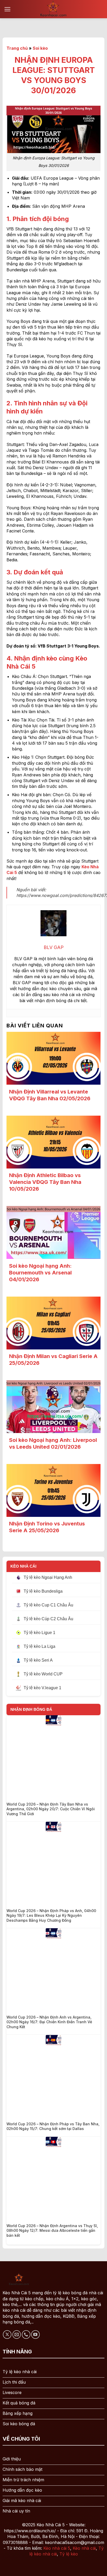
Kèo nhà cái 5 (57, 2548)
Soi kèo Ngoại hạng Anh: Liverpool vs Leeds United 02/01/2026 (53, 1443)
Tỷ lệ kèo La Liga (39, 1646)
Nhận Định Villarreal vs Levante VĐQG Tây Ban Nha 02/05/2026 (50, 1095)
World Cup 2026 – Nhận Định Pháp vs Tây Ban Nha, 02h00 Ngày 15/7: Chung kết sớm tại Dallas (53, 2126)
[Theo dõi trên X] (7, 2335)
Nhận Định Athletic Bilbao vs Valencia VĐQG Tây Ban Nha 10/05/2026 (45, 1182)
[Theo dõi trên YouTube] (35, 2335)
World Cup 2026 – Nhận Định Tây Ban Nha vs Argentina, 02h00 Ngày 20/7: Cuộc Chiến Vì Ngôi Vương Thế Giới (51, 1809)
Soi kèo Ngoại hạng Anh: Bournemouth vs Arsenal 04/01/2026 (40, 1273)
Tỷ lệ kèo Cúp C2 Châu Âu (48, 1619)
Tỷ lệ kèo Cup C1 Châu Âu (48, 1605)
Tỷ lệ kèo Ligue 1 (39, 1633)
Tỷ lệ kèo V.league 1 (42, 1688)
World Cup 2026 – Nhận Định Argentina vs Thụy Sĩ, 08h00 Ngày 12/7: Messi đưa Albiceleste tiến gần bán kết (52, 2230)
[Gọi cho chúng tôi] (26, 2335)
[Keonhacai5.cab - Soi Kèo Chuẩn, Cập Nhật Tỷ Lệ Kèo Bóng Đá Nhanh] (53, 9)
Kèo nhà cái (84, 2548)
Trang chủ (17, 48)
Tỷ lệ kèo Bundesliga (43, 1591)
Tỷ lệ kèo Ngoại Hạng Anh (48, 1577)
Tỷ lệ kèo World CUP (43, 1674)
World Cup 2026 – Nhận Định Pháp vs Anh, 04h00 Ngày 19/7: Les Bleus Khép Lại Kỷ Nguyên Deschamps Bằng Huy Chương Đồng (51, 1915)
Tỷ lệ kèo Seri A (38, 1660)
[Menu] (7, 9)
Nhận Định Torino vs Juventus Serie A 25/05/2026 (47, 1527)
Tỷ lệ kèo (69, 2554)
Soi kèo (40, 48)
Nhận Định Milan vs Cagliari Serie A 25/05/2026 (53, 1360)
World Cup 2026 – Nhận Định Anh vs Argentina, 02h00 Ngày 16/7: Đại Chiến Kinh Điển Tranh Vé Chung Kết (49, 2022)
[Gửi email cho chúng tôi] (17, 2335)
